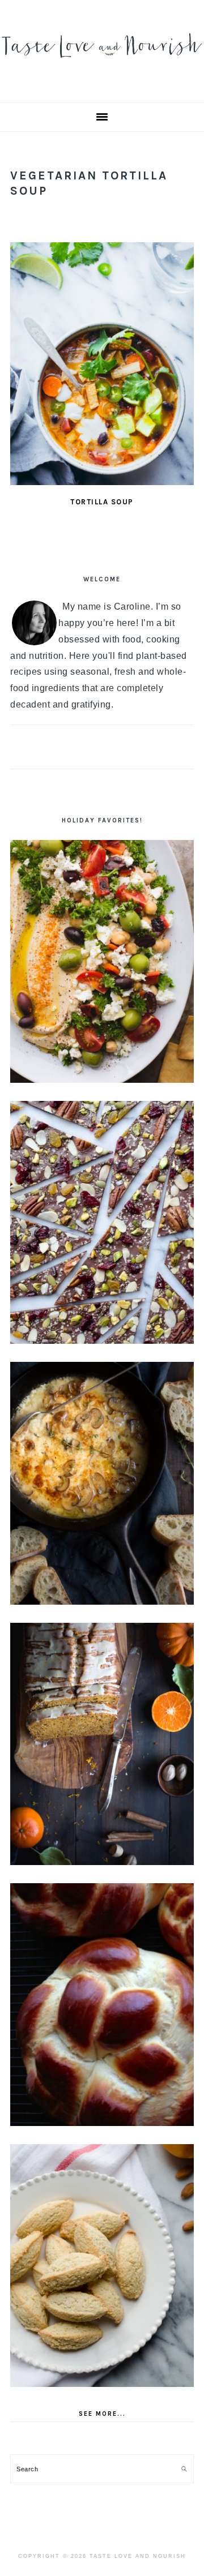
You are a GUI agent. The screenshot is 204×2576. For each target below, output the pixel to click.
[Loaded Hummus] (102, 961)
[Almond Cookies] (102, 2266)
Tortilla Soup (102, 502)
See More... (102, 2414)
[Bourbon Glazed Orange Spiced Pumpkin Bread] (102, 1744)
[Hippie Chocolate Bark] (102, 1222)
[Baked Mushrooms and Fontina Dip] (102, 1483)
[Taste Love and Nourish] (102, 63)
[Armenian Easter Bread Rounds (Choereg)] (102, 2005)
